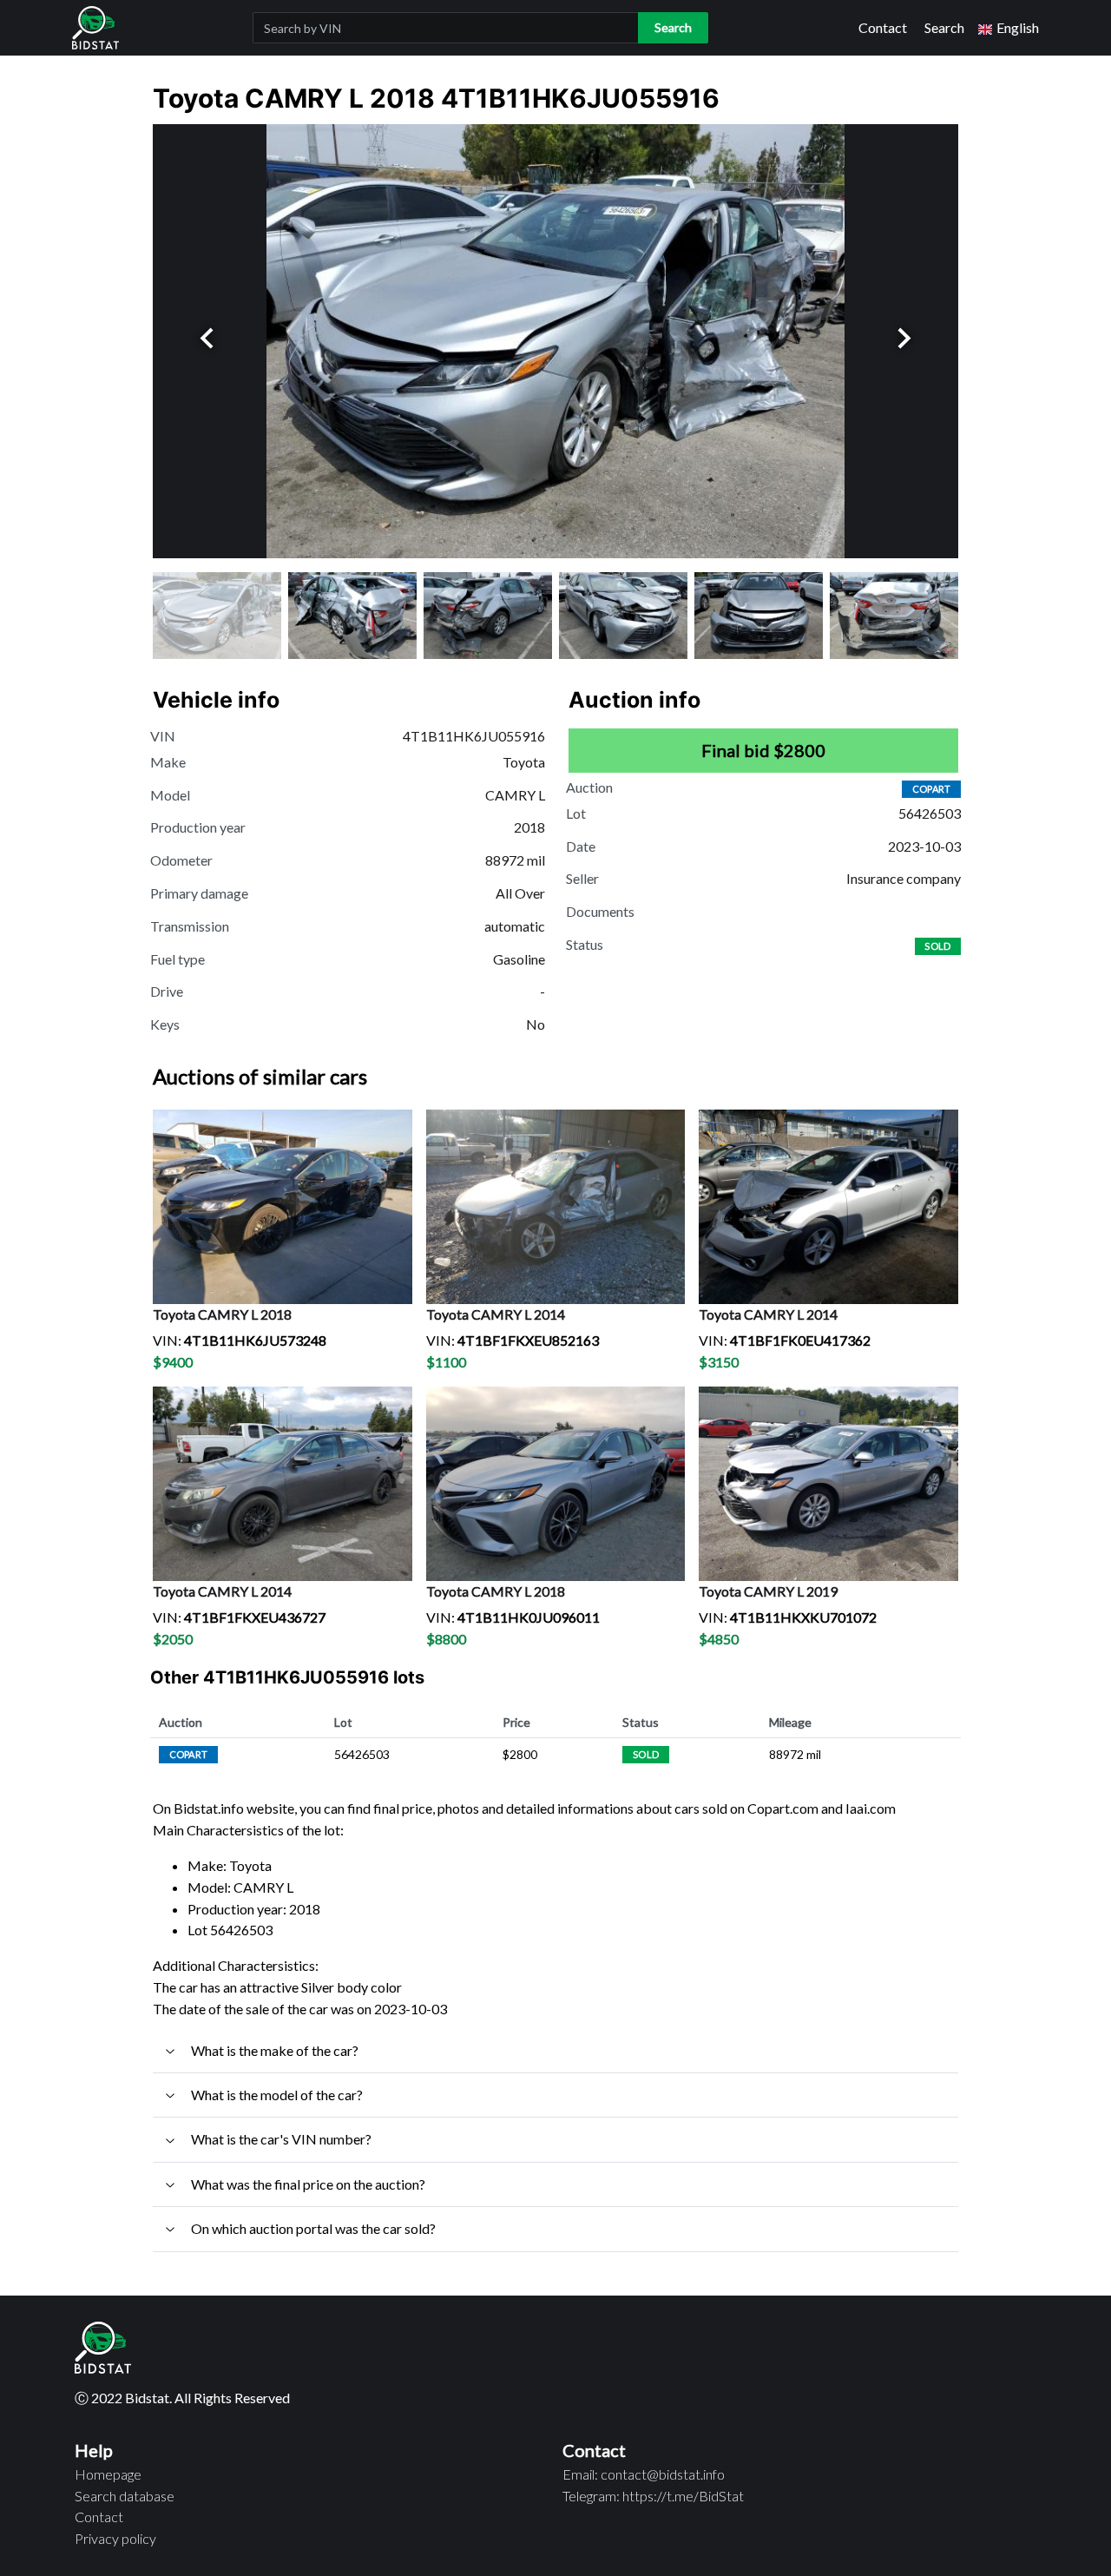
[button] (1009, 28)
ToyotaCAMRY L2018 (222, 1314)
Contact (883, 27)
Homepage (108, 2474)
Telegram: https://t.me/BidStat (653, 2496)
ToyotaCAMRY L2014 (496, 1314)
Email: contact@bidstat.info (644, 2474)
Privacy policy (115, 2538)
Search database (125, 2496)
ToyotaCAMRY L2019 (768, 1591)
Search (944, 27)
